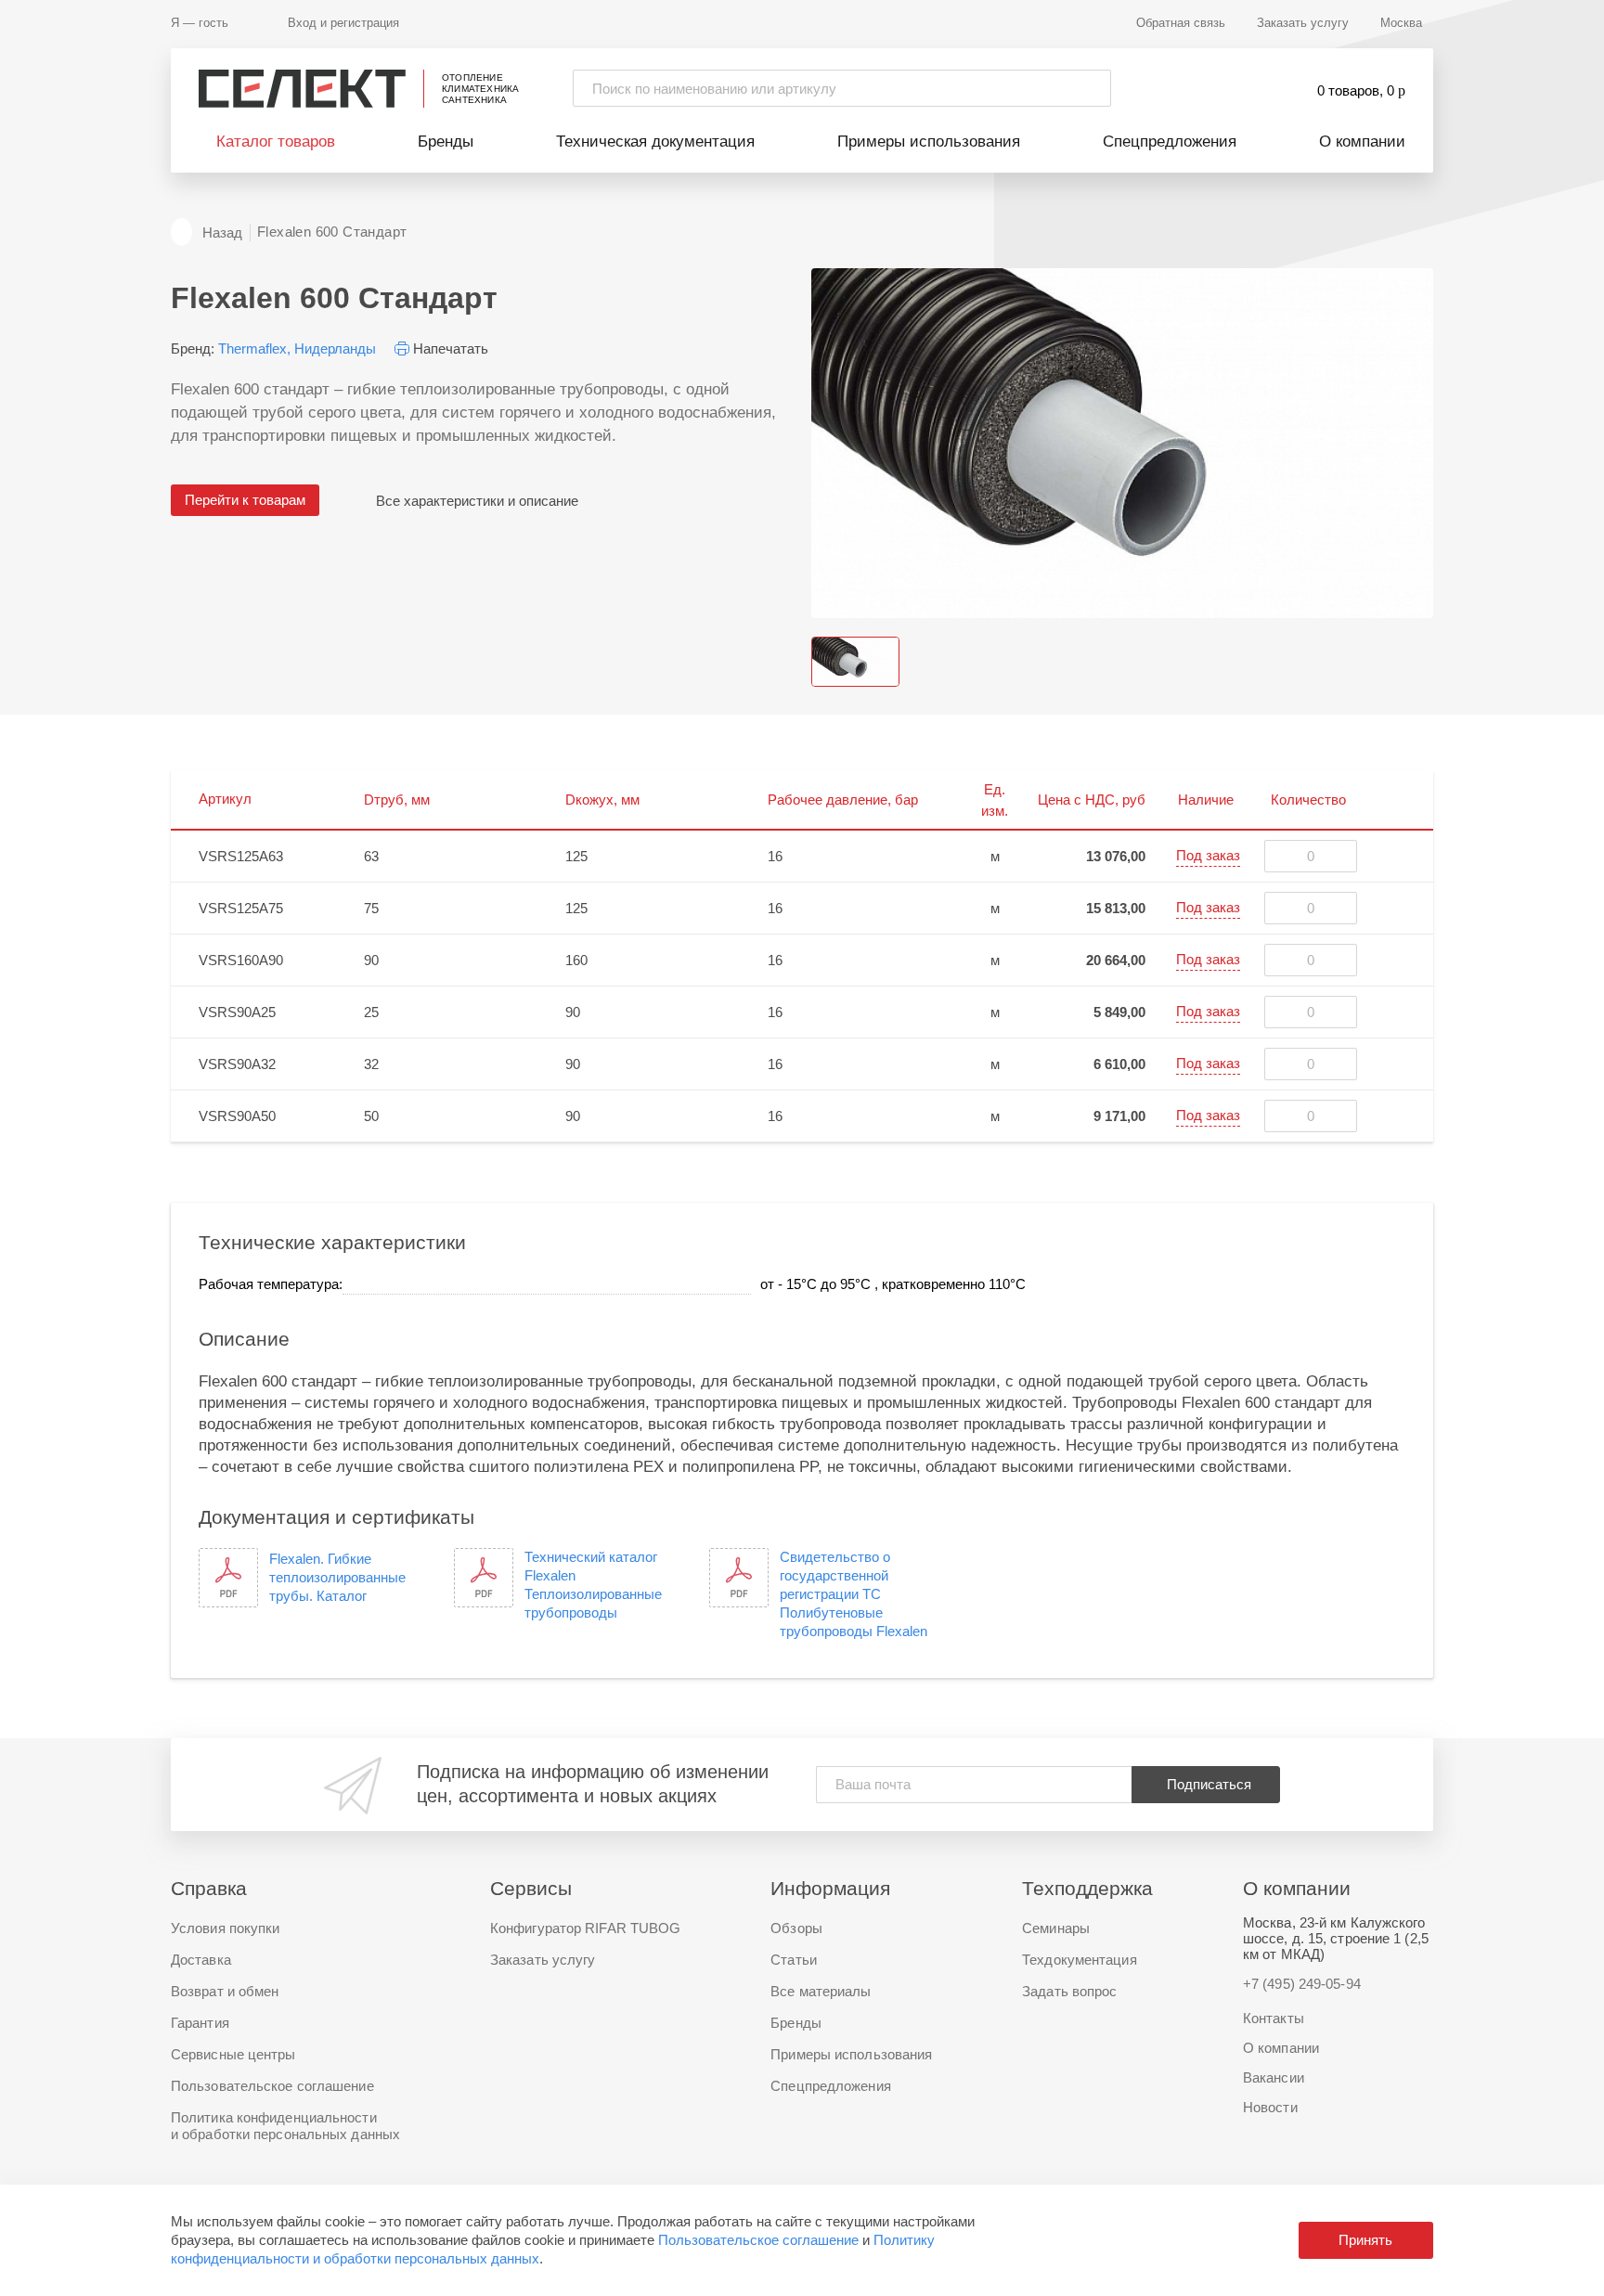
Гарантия (200, 2023)
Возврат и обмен (225, 1991)
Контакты (1274, 2018)
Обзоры (796, 1928)
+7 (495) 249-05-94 (1302, 1984)
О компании (1362, 142)
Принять (1365, 2240)
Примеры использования (929, 142)
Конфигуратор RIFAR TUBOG (585, 1928)
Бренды (446, 142)
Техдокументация (1080, 1960)
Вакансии (1274, 2077)
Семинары (1056, 1928)
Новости (1270, 2107)
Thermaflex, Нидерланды (297, 348)
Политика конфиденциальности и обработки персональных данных (285, 2126)
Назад (222, 232)
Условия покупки (226, 1928)
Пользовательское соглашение (758, 2240)
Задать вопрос (1069, 1991)
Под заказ (1208, 855)
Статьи (794, 1960)
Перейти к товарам (245, 500)
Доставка (201, 1960)
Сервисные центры (233, 2054)
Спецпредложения (1170, 142)
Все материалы (821, 1991)
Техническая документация (655, 142)
